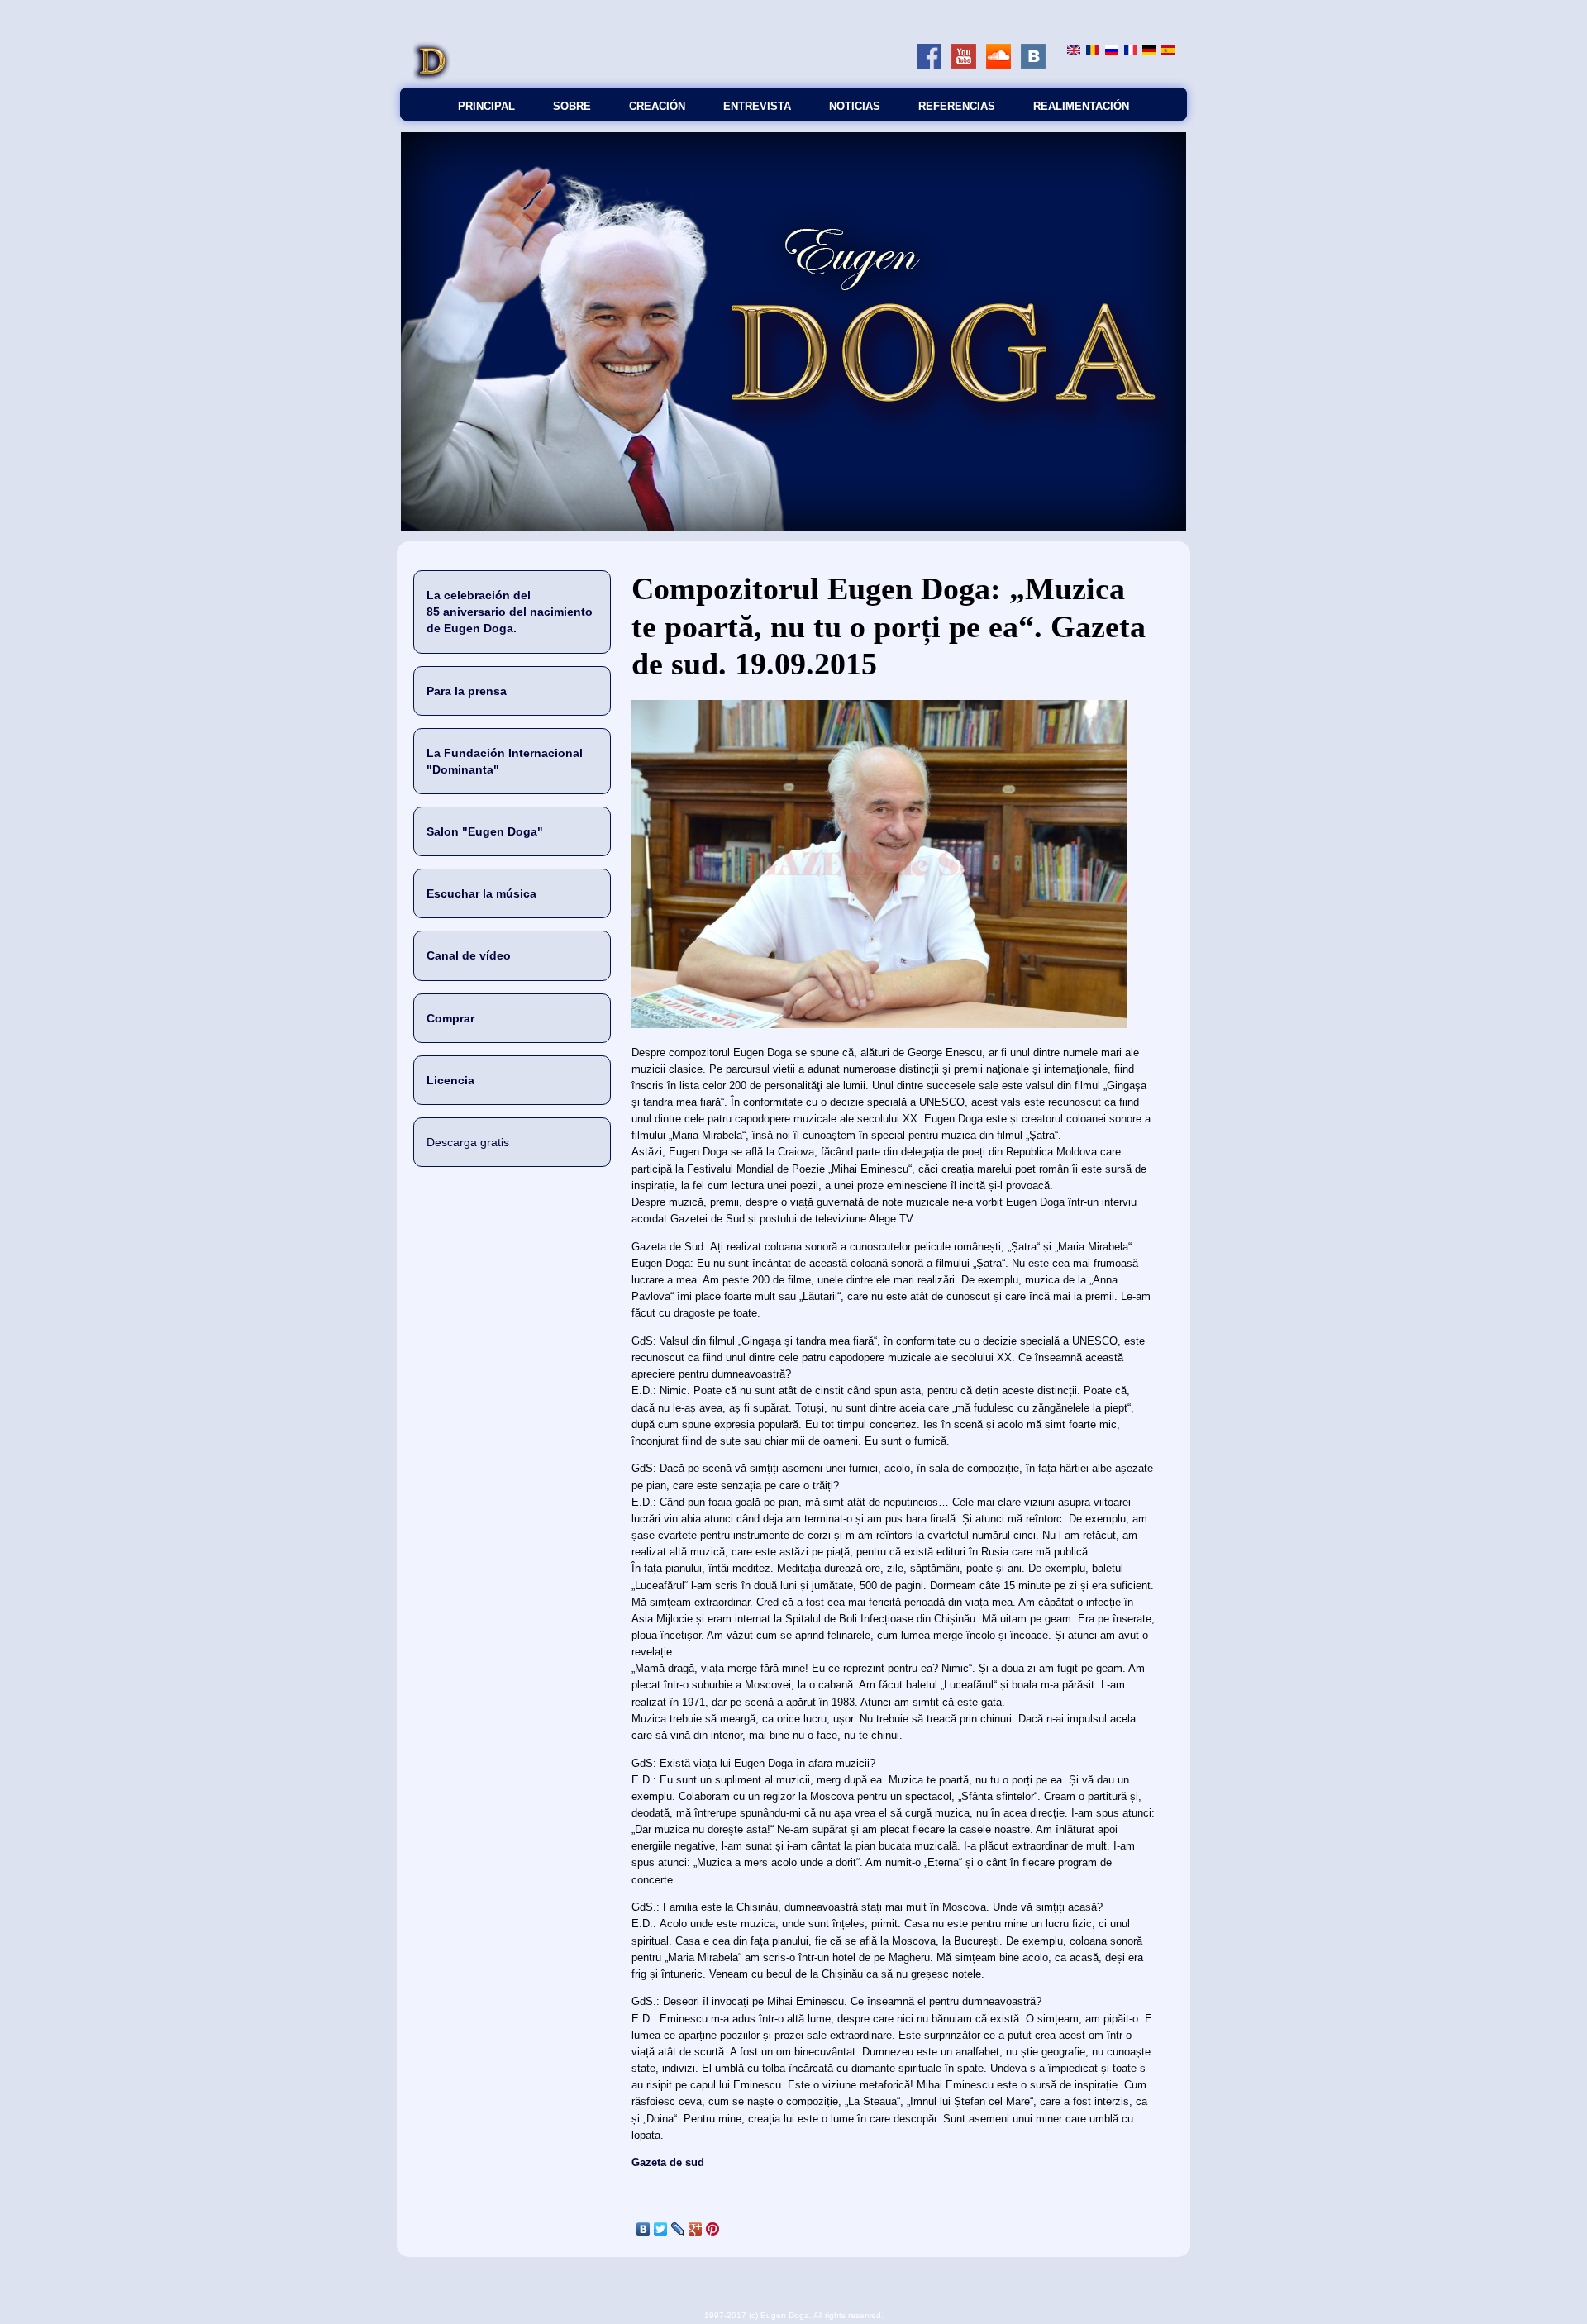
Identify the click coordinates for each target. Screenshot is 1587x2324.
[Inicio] (431, 79)
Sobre (572, 106)
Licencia (450, 1080)
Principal (486, 106)
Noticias (855, 106)
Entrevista (757, 106)
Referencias (957, 106)
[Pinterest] (713, 2229)
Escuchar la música (481, 893)
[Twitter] (661, 2229)
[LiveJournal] (678, 2229)
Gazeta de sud (668, 2162)
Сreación (657, 106)
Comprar (450, 1018)
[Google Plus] (696, 2229)
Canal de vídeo (469, 955)
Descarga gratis (468, 1142)
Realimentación (1081, 106)
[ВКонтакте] (643, 2229)
